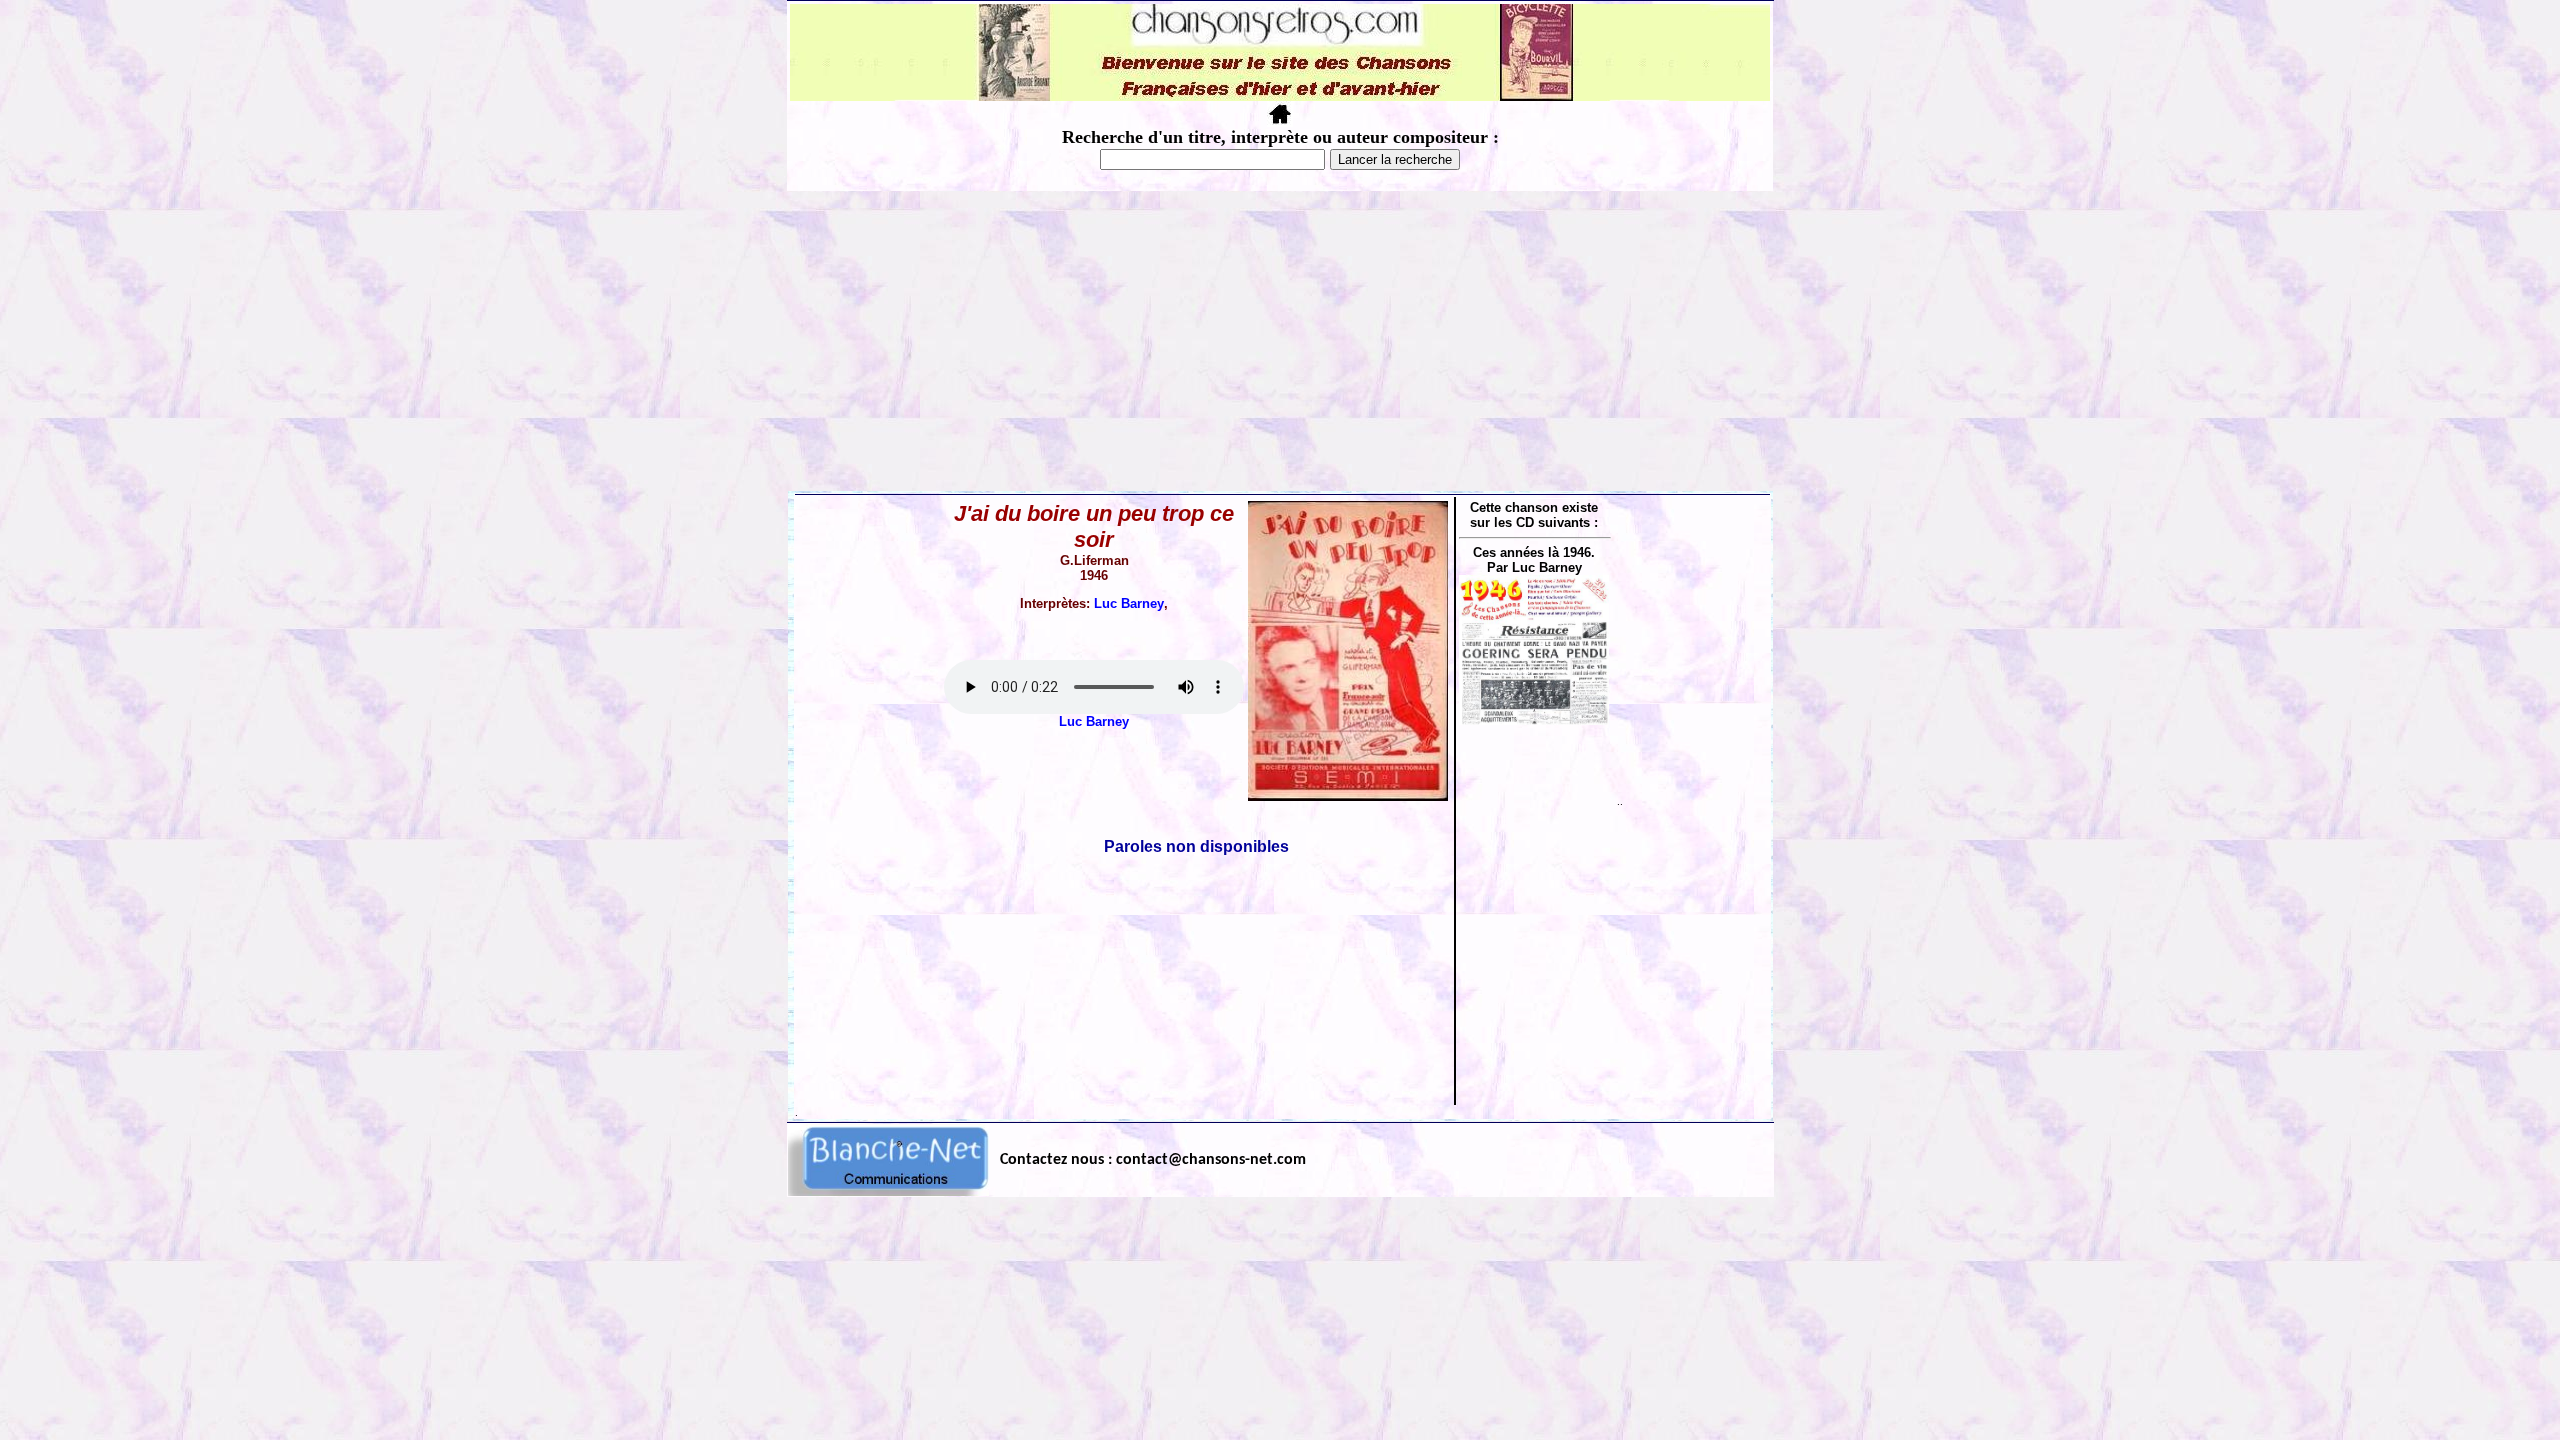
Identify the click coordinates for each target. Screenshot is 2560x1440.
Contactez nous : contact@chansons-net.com (1153, 1160)
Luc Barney (1129, 603)
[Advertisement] (1280, 341)
